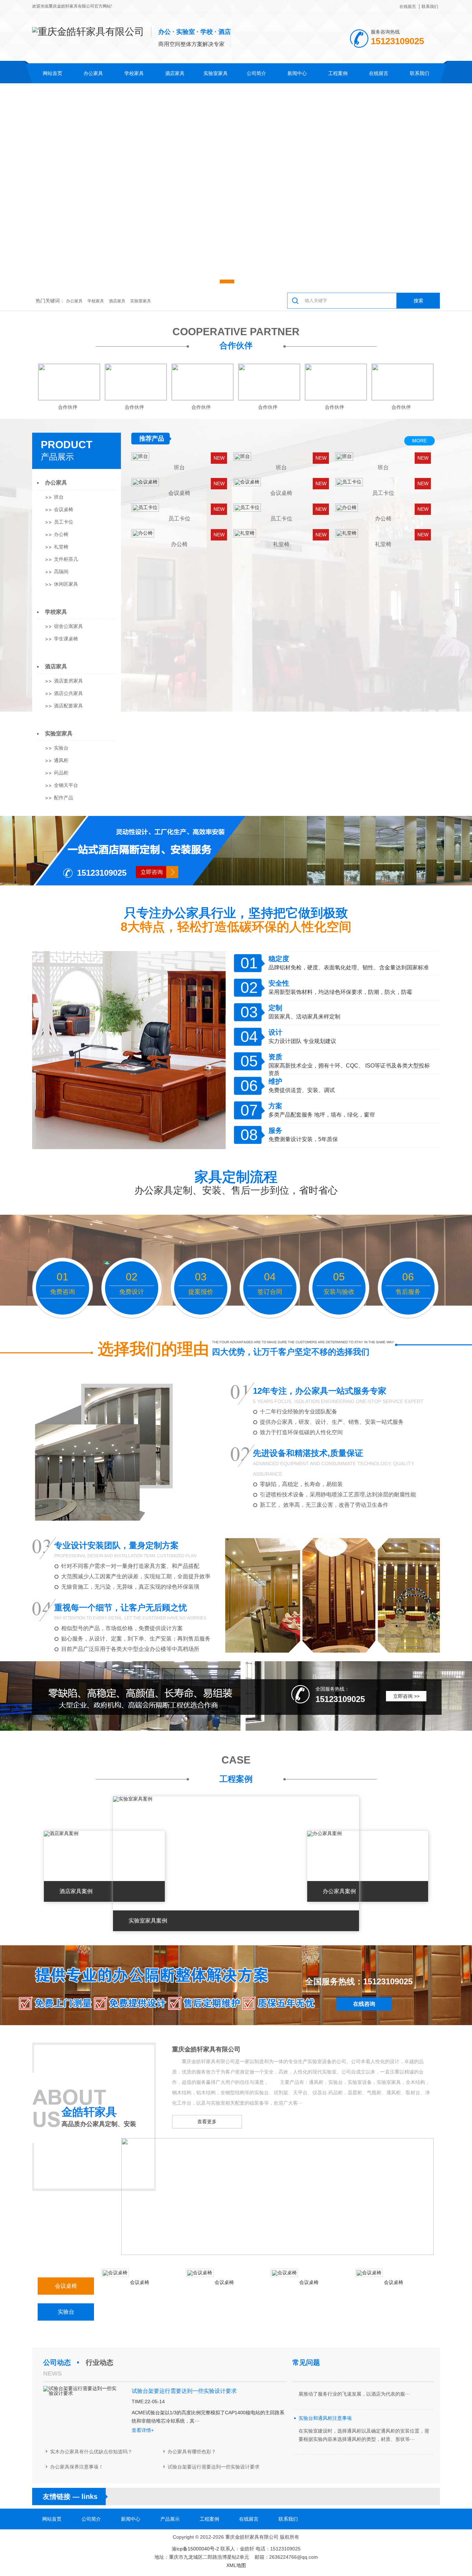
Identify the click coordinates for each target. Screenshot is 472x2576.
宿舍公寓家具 (68, 626)
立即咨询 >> (406, 1696)
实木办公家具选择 (318, 2415)
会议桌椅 (64, 509)
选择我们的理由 (153, 1349)
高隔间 (61, 572)
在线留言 (408, 7)
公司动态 (57, 2362)
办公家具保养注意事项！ (77, 2467)
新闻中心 (297, 73)
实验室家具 (216, 73)
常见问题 (306, 2362)
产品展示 (57, 457)
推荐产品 (152, 439)
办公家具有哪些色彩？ (192, 2452)
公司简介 (256, 73)
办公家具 (93, 73)
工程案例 (338, 73)
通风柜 (61, 760)
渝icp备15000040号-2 (195, 2549)
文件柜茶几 (66, 559)
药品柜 (61, 773)
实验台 (61, 748)
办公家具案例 (76, 1891)
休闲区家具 (66, 584)
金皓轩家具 (89, 2112)
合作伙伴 (236, 345)
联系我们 (430, 7)
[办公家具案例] (61, 1833)
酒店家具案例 (339, 1891)
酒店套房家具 (68, 681)
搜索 (418, 301)
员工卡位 (64, 522)
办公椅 (61, 534)
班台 (59, 497)
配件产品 (64, 798)
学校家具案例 (145, 1921)
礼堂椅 (61, 547)
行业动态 (100, 2362)
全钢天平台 (66, 785)
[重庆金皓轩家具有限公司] (277, 2253)
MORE (419, 441)
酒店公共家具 (68, 693)
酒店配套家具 (68, 706)
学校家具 (134, 73)
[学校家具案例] (130, 1799)
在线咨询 (364, 2004)
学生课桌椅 (66, 639)
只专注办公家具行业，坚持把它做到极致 (236, 913)
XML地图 (236, 2565)
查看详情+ (143, 2430)
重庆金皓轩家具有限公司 (206, 2049)
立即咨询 (152, 872)
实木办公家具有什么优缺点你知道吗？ (91, 2452)
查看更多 (207, 2122)
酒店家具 (175, 73)
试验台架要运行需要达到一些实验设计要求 (214, 2467)
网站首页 (53, 73)
